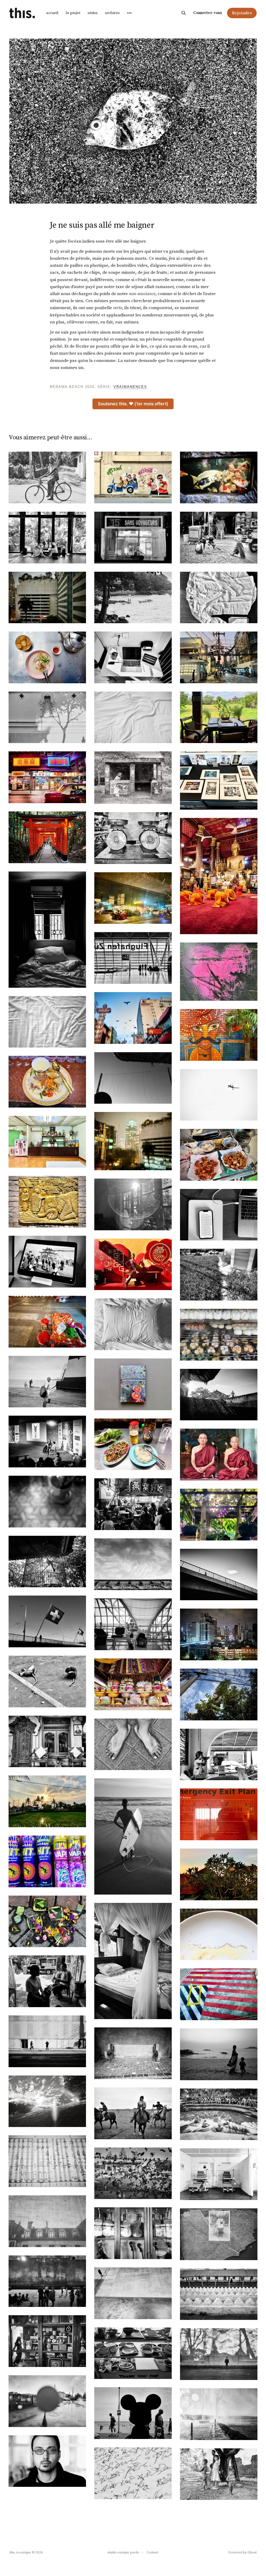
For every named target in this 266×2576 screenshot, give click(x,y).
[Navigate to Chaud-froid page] (219, 1095)
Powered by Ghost (242, 2552)
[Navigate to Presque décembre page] (133, 538)
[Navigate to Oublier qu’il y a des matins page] (133, 1961)
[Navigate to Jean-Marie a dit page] (47, 1142)
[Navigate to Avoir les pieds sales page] (133, 1744)
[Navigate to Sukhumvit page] (219, 1634)
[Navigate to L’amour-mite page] (219, 2234)
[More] (129, 13)
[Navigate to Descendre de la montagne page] (47, 837)
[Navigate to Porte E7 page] (133, 1624)
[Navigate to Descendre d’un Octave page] (47, 930)
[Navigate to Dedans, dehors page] (219, 1874)
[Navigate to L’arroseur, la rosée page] (47, 2101)
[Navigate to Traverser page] (219, 1575)
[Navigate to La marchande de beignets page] (219, 1155)
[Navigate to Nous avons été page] (133, 2413)
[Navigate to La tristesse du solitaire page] (219, 1755)
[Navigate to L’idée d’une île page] (47, 2401)
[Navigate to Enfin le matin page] (47, 1022)
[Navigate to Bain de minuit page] (47, 2281)
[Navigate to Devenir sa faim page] (47, 598)
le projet (73, 13)
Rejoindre (242, 13)
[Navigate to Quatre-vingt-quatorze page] (133, 657)
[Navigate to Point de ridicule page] (47, 1202)
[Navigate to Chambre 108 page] (133, 1836)
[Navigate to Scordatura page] (47, 2161)
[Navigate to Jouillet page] (219, 2414)
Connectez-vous (208, 13)
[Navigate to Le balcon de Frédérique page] (47, 1502)
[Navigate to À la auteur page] (133, 2053)
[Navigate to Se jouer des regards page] (219, 538)
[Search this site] (184, 13)
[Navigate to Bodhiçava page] (47, 1262)
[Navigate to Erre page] (133, 2473)
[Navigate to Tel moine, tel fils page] (219, 1455)
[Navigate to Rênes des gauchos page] (133, 2113)
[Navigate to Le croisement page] (133, 778)
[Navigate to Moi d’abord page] (133, 477)
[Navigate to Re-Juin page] (133, 2293)
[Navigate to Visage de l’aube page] (133, 1264)
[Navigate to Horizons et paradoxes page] (219, 2354)
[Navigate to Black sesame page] (133, 1504)
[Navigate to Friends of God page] (47, 477)
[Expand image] (78, 496)
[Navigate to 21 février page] (133, 1141)
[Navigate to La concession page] (47, 1742)
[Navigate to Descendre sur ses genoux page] (219, 876)
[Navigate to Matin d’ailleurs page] (133, 717)
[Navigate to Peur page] (219, 2474)
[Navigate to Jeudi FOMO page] (133, 1204)
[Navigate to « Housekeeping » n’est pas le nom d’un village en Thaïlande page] (133, 1324)
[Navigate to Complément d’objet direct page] (47, 1322)
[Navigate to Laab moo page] (133, 1444)
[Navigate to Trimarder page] (133, 1018)
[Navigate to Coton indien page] (219, 598)
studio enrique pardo (123, 2552)
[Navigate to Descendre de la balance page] (133, 838)
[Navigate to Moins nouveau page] (47, 717)
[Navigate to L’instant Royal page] (133, 1564)
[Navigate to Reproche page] (47, 2461)
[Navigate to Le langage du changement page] (219, 2054)
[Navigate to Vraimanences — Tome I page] (133, 1384)
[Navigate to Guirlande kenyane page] (133, 1078)
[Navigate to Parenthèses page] (219, 2174)
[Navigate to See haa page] (47, 657)
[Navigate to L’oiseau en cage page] (47, 1562)
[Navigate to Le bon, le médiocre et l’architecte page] (219, 1275)
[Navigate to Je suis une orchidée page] (219, 1515)
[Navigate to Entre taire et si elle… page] (219, 2114)
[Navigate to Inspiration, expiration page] (219, 780)
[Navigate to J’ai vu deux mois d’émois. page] (47, 1621)
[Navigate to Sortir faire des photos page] (47, 1681)
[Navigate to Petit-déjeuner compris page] (219, 1035)
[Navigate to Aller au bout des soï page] (219, 657)
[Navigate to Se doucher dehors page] (219, 1395)
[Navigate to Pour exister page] (219, 2294)
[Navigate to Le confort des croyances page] (47, 538)
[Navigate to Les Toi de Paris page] (47, 2221)
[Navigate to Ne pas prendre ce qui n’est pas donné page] (47, 2341)
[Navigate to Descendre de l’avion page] (133, 898)
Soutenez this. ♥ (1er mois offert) (133, 404)
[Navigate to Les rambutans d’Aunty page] (219, 1694)
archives (112, 13)
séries (93, 13)
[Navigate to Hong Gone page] (47, 777)
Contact (152, 2552)
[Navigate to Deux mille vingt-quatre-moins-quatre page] (219, 972)
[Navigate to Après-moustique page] (47, 1861)
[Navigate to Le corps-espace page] (219, 477)
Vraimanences (130, 387)
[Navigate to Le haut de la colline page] (219, 1814)
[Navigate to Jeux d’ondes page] (219, 717)
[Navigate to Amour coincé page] (47, 1082)
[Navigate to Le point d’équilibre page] (133, 1684)
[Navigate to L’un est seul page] (47, 2041)
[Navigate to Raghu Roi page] (47, 1442)
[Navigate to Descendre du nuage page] (133, 958)
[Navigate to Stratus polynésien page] (47, 1382)
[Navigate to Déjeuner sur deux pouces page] (219, 1335)
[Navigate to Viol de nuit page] (133, 2173)
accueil (52, 13)
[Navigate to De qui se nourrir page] (133, 2353)
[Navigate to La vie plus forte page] (47, 1921)
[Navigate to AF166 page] (219, 1994)
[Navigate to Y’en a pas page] (133, 598)
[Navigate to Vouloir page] (47, 1981)
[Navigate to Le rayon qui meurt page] (47, 1801)
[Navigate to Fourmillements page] (219, 1934)
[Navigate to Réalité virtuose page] (219, 1215)
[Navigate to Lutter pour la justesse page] (133, 2233)
